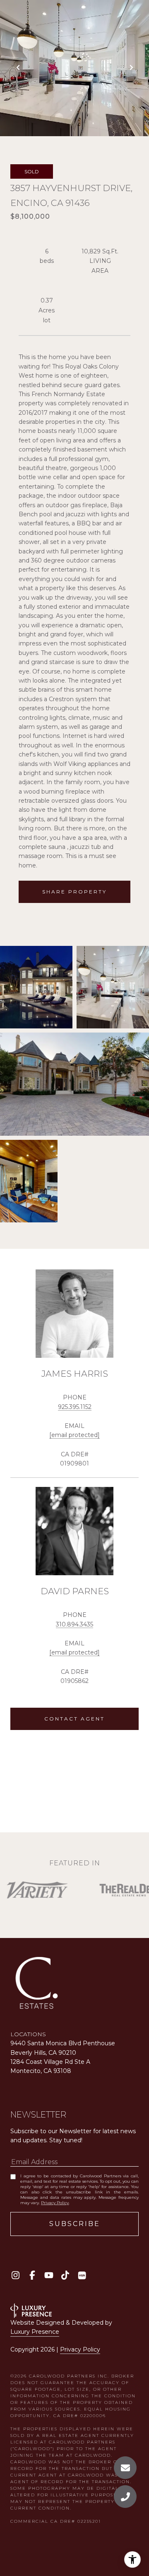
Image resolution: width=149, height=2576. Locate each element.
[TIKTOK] (65, 2275)
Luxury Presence (35, 2332)
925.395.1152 (75, 1407)
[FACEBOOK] (32, 2275)
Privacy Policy (55, 2203)
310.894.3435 (74, 1624)
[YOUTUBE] (49, 2275)
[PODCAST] (82, 2275)
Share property (74, 892)
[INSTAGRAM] (16, 2275)
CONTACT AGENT (74, 1719)
